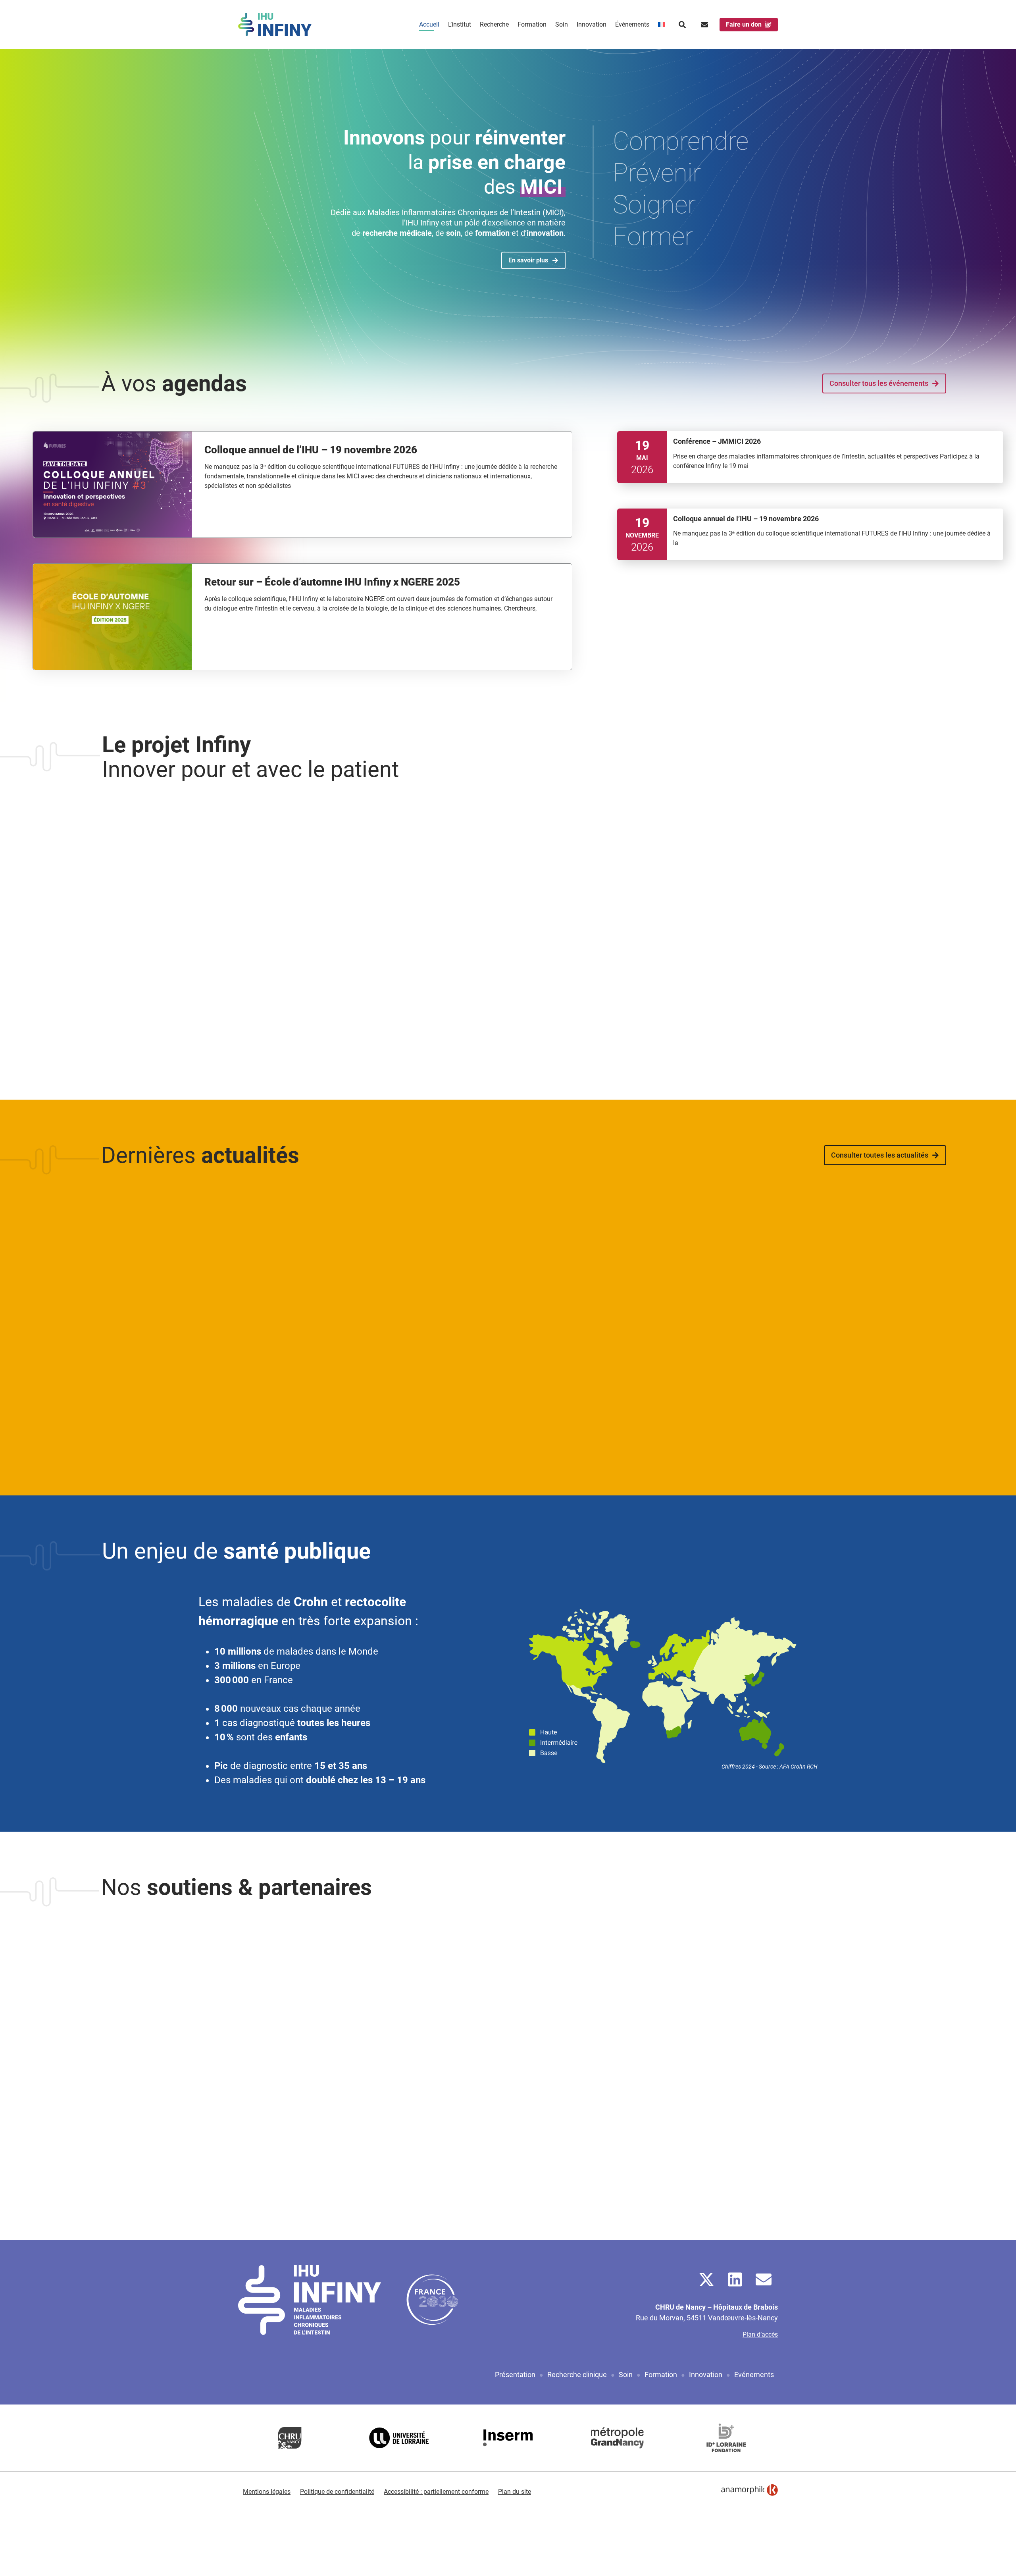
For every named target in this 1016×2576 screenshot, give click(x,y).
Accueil (429, 24)
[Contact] (704, 25)
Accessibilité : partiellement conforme (436, 2492)
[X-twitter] (706, 2279)
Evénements (754, 2375)
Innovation (592, 24)
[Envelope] (764, 2279)
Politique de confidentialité (337, 2492)
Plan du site (515, 2492)
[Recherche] (682, 25)
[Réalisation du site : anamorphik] (749, 2490)
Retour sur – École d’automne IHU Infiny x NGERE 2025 (332, 582)
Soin (562, 24)
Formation (532, 24)
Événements (632, 24)
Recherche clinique (577, 2375)
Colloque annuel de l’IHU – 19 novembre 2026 (311, 450)
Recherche (494, 24)
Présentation (515, 2375)
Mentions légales (267, 2492)
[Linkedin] (735, 2279)
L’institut (460, 24)
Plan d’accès (760, 2334)
